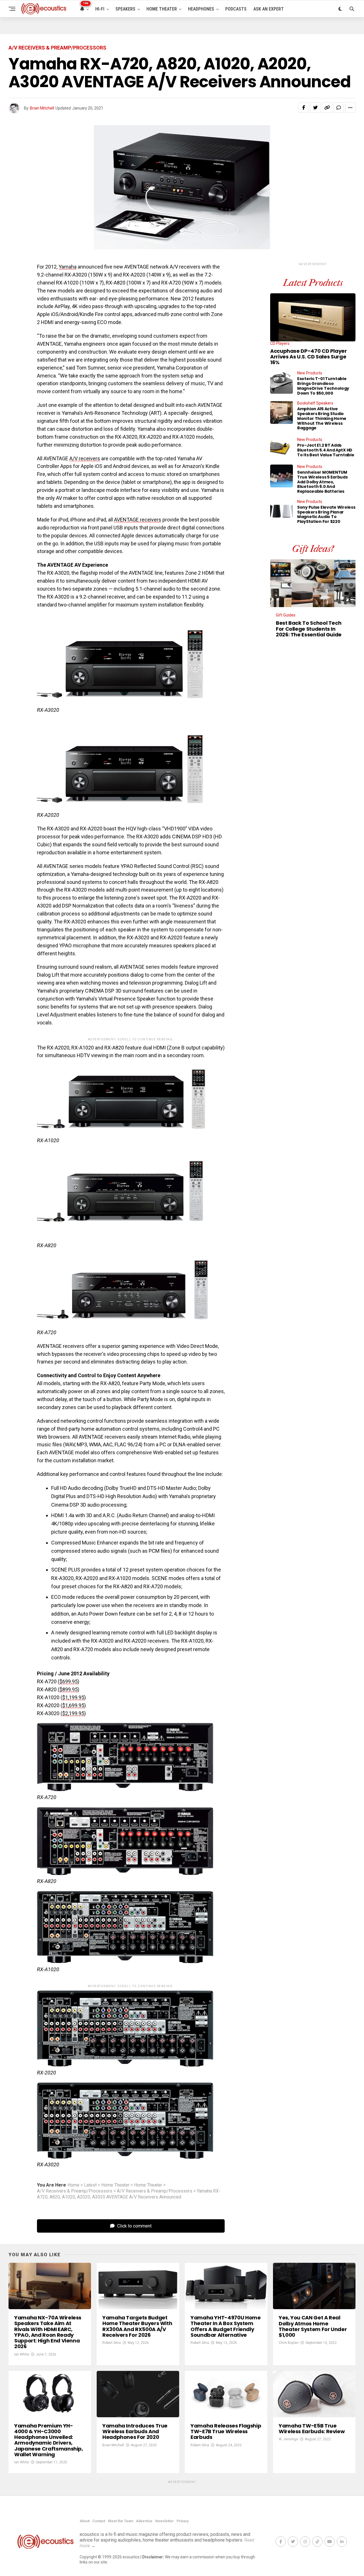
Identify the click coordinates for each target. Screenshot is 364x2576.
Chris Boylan (289, 2343)
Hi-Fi (100, 9)
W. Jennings (288, 2439)
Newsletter (165, 2521)
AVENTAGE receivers (138, 520)
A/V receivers (85, 458)
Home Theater (162, 9)
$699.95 (69, 1681)
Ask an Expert (269, 9)
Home (73, 2185)
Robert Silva (112, 2343)
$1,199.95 (73, 1697)
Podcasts (236, 9)
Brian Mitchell (42, 108)
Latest (90, 2185)
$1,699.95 (73, 1705)
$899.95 (69, 1689)
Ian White (22, 2354)
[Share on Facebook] (304, 108)
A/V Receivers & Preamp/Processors (75, 2191)
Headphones (201, 9)
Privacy (183, 2521)
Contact (99, 2521)
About (85, 2521)
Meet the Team (121, 2521)
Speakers (125, 9)
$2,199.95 (73, 1713)
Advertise (144, 2521)
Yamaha (68, 267)
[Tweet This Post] (315, 108)
